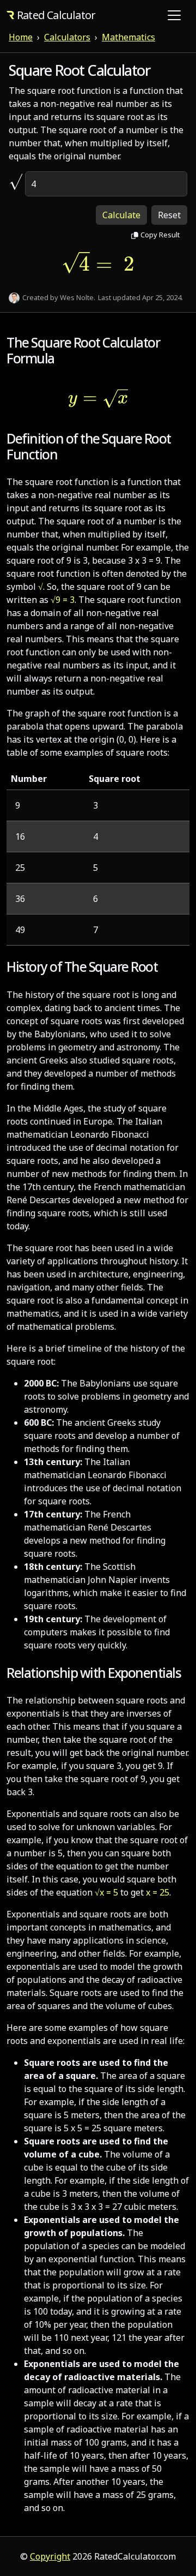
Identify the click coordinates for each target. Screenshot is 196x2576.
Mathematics (128, 37)
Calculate (121, 215)
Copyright (50, 2556)
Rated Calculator (56, 15)
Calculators (67, 37)
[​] (12, 184)
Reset (169, 215)
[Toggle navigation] (174, 15)
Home (21, 37)
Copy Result (160, 235)
